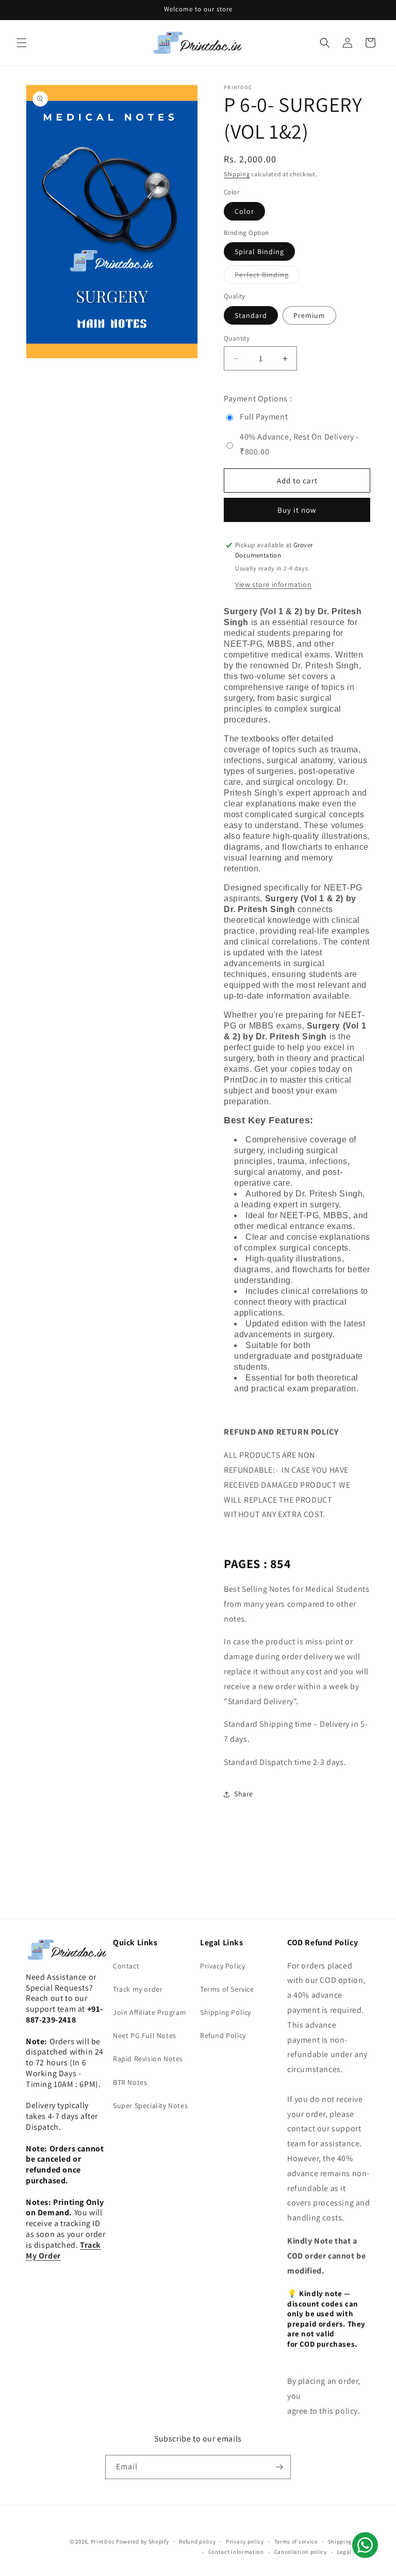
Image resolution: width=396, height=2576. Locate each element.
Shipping (237, 174)
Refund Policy (223, 2035)
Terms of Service (227, 1989)
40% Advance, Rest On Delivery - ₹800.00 (299, 444)
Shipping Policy (226, 2012)
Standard (251, 315)
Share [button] (244, 1794)
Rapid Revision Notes (148, 2059)
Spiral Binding (259, 251)
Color (244, 211)
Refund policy (197, 2541)
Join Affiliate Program (150, 2012)
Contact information (236, 2552)
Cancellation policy (301, 2552)
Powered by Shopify (143, 2541)
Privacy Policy (222, 1966)
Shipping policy (349, 2541)
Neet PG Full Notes (145, 2035)
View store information (273, 584)
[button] (22, 43)
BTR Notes (130, 2082)
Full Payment (264, 417)
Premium (309, 315)
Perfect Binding (267, 277)
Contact (126, 1966)
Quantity (237, 338)
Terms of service (296, 2541)
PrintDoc (103, 2541)
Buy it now (297, 510)
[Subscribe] (279, 2467)
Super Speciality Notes (150, 2106)
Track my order (138, 1989)
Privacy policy (245, 2541)
